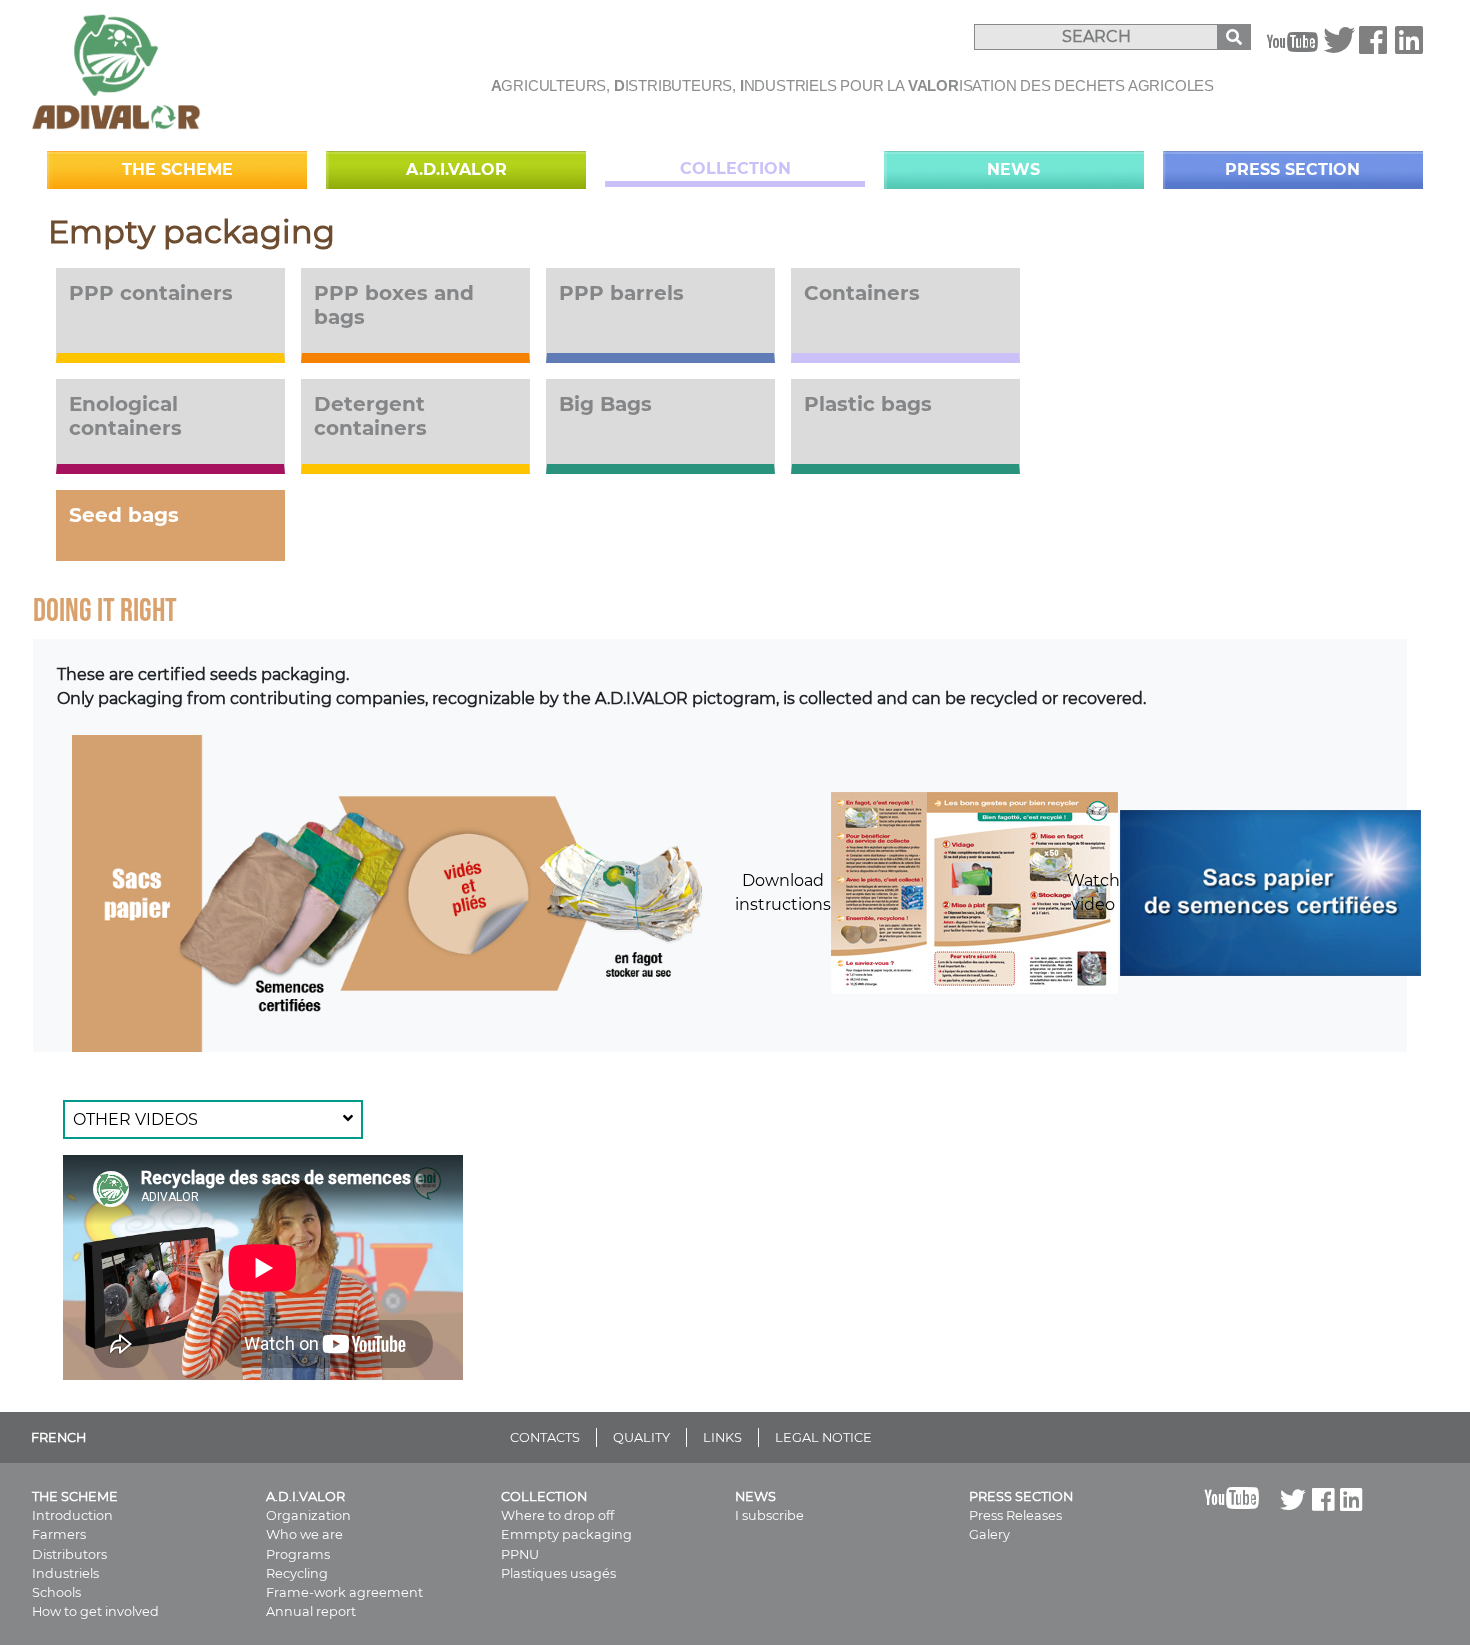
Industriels (65, 1573)
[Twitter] (1339, 46)
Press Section (1292, 169)
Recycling (297, 1573)
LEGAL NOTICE (823, 1437)
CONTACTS (545, 1437)
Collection (735, 168)
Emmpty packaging (566, 1534)
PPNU (520, 1554)
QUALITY (641, 1437)
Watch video (1093, 892)
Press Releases (1015, 1515)
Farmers (59, 1534)
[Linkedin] (1409, 46)
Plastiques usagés (558, 1573)
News (1013, 169)
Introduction (72, 1515)
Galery (989, 1534)
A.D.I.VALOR (456, 169)
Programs (298, 1554)
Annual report (311, 1611)
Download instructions (783, 892)
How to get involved (95, 1611)
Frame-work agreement (344, 1592)
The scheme (177, 169)
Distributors (69, 1554)
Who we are (304, 1534)
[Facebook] (1373, 46)
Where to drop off (557, 1515)
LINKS (722, 1437)
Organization (308, 1515)
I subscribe (769, 1515)
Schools (56, 1592)
